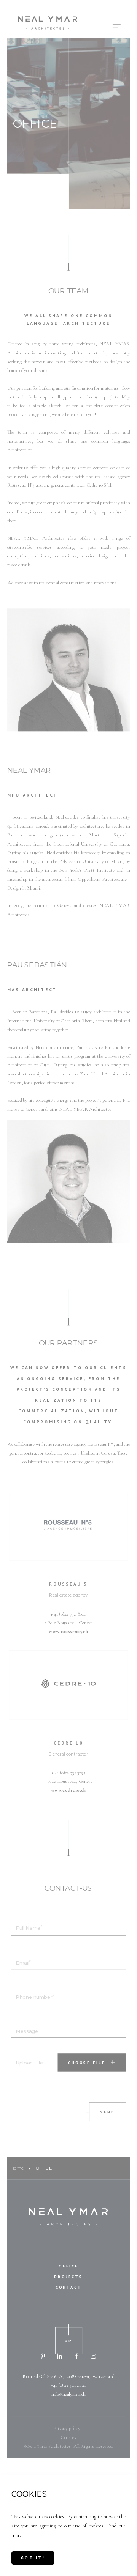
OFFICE (68, 2266)
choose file (87, 2063)
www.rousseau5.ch (68, 1631)
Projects (68, 2276)
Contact (69, 2287)
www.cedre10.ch (68, 1790)
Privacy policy (67, 2428)
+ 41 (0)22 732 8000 (68, 1614)
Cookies (68, 2437)
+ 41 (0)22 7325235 (68, 1773)
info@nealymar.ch (68, 2394)
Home (17, 2168)
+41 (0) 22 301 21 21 (68, 2385)
